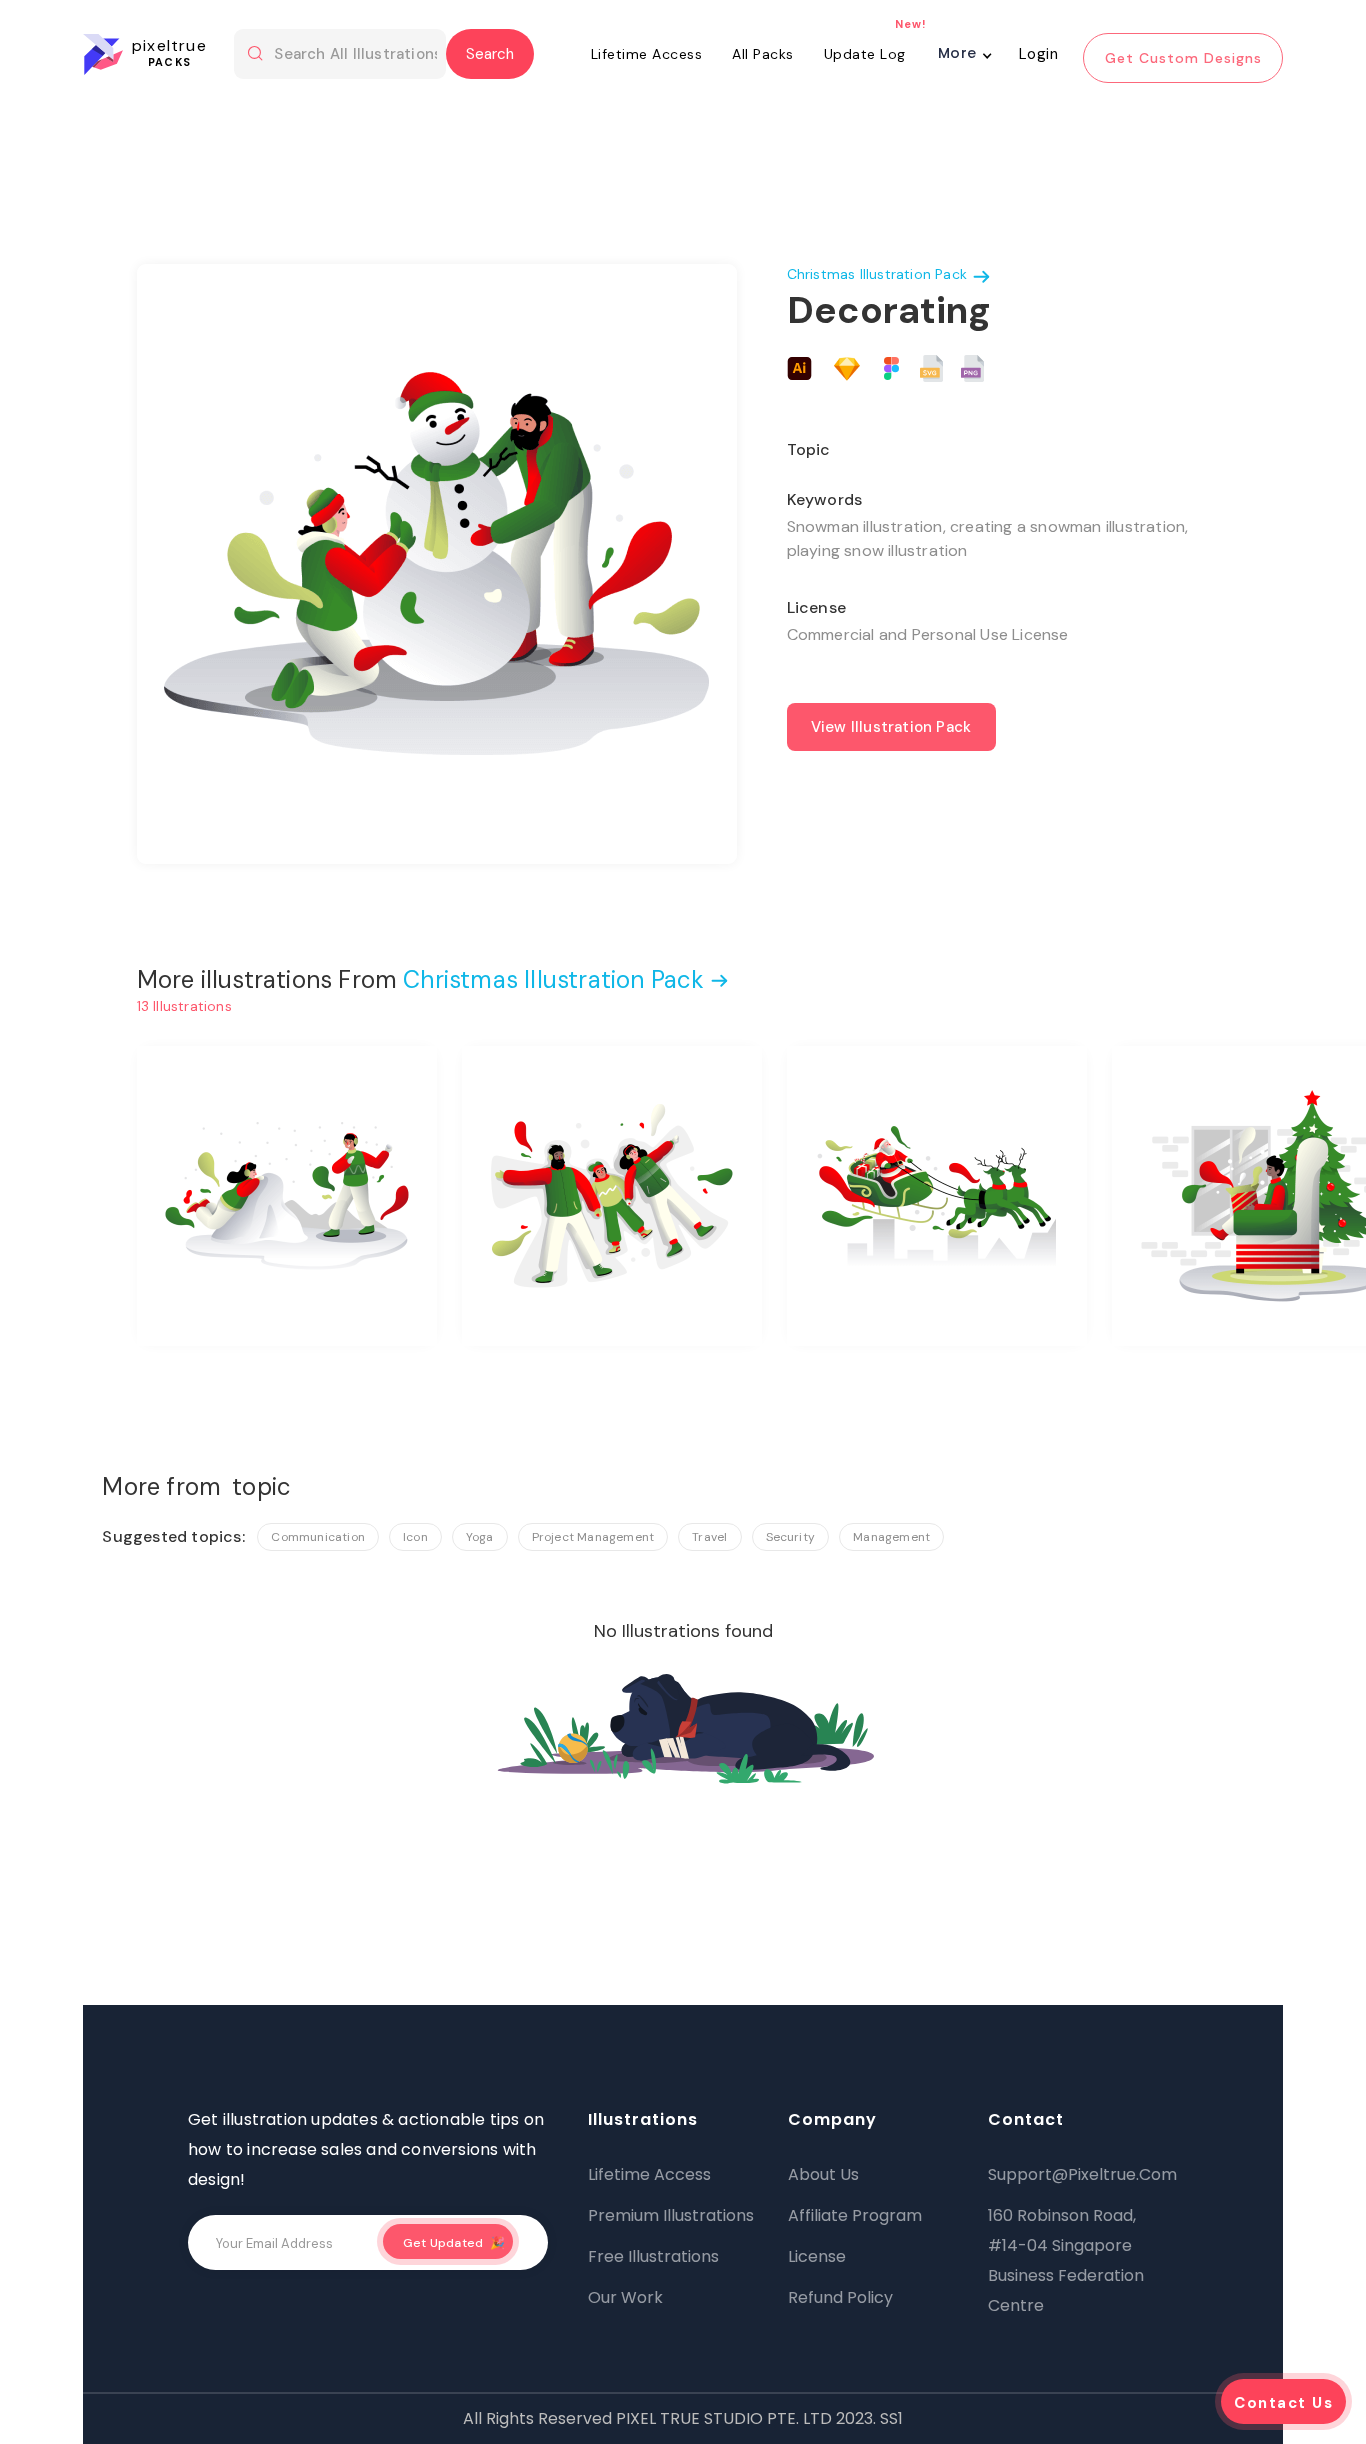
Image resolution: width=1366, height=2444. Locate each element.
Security (791, 1537)
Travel (709, 1537)
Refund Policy (840, 2297)
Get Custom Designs (1183, 58)
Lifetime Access (647, 54)
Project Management (593, 1537)
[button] (964, 58)
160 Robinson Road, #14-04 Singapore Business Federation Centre (1066, 2260)
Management (891, 1537)
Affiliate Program (855, 2215)
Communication (318, 1537)
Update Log (865, 54)
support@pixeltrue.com (1078, 2174)
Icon (415, 1537)
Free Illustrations (653, 2256)
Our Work (625, 2297)
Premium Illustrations (671, 2215)
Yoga (480, 1537)
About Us (823, 2174)
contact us (1283, 2403)
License (817, 2256)
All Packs (763, 54)
